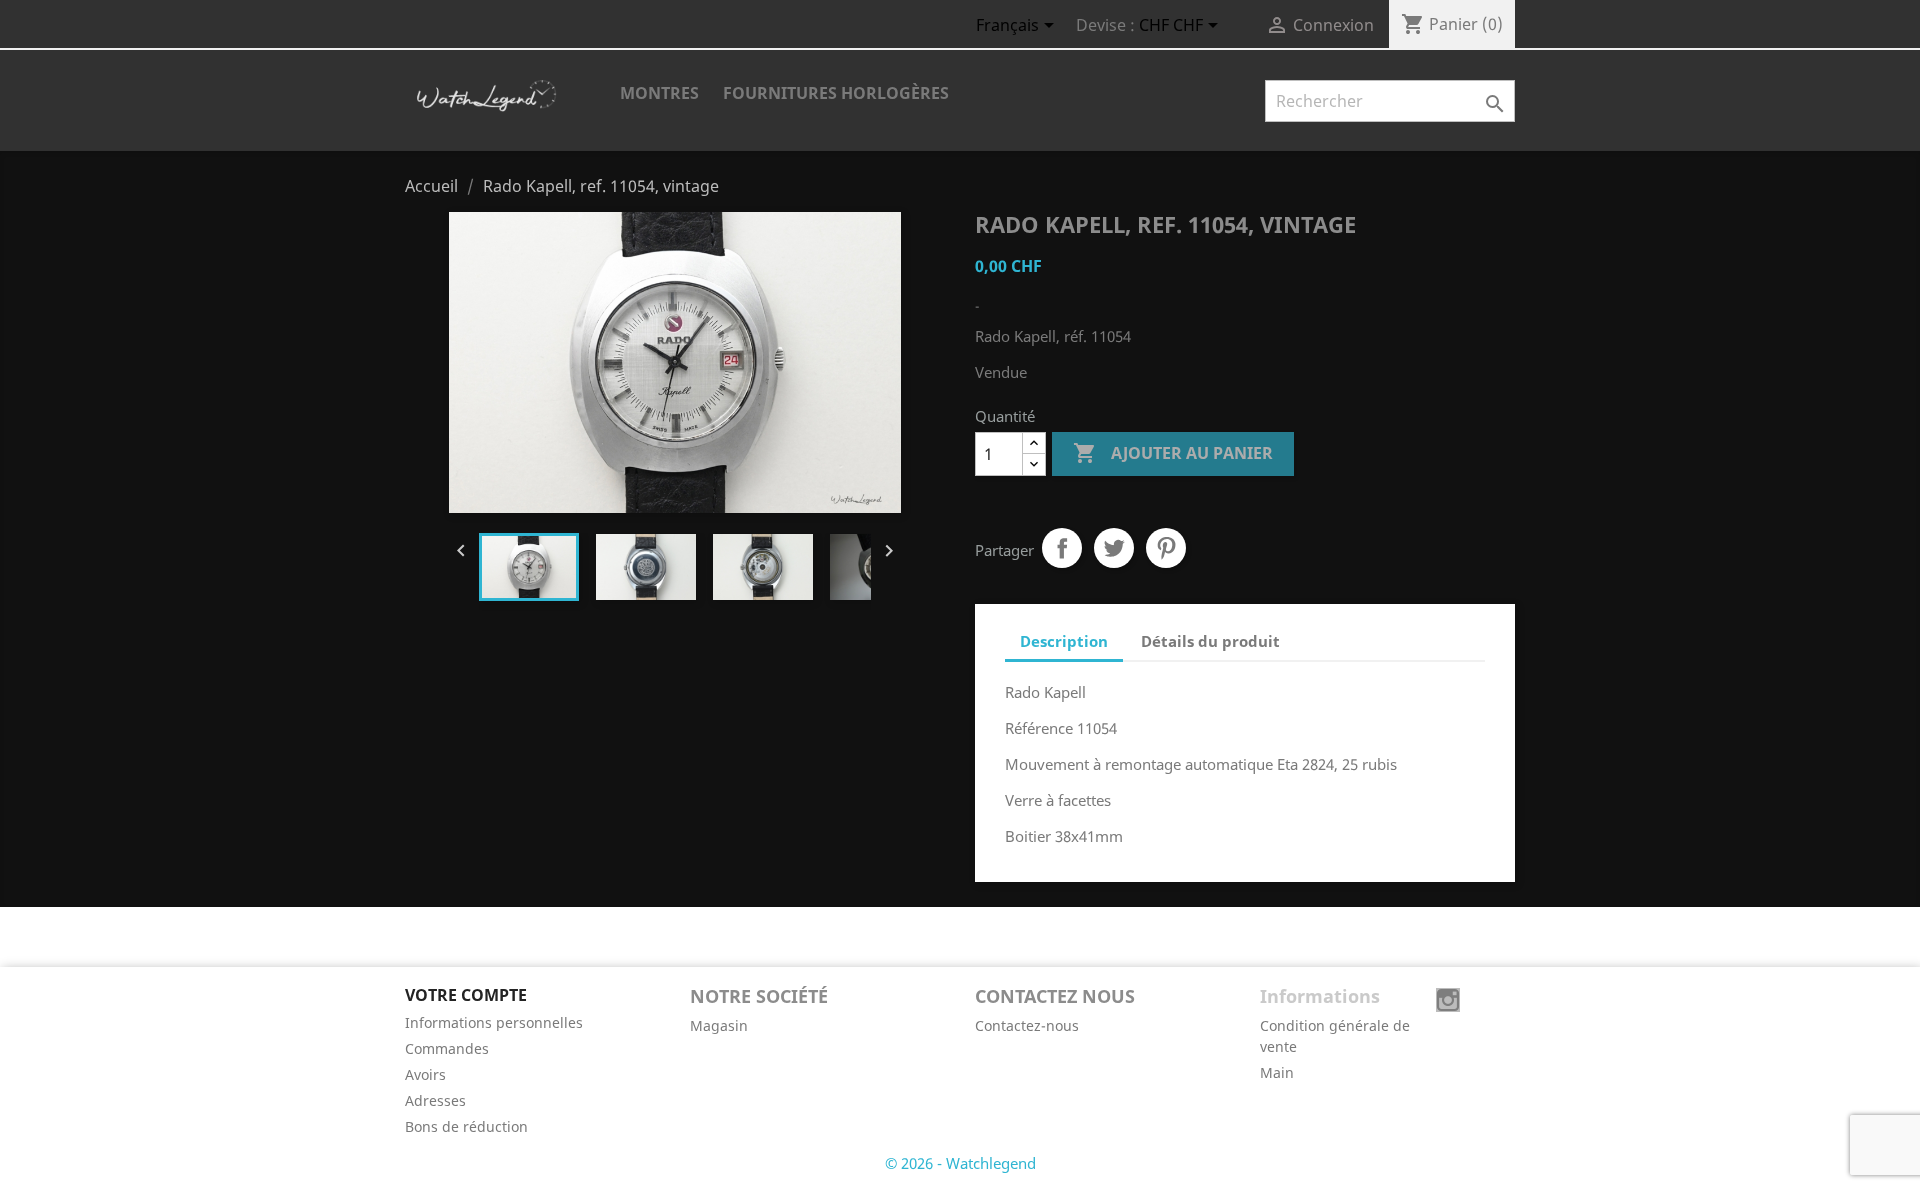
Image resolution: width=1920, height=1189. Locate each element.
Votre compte (466, 995)
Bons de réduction (466, 1126)
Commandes (447, 1048)
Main (1277, 1072)
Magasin (719, 1025)
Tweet (1114, 548)
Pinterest (1166, 548)
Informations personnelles (494, 1022)
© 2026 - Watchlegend (960, 1163)
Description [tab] (1064, 641)
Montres (659, 93)
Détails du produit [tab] (1210, 641)
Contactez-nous (1027, 1025)
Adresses (435, 1100)
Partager (1062, 548)
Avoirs (425, 1074)
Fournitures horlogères (836, 93)
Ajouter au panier (1173, 453)
